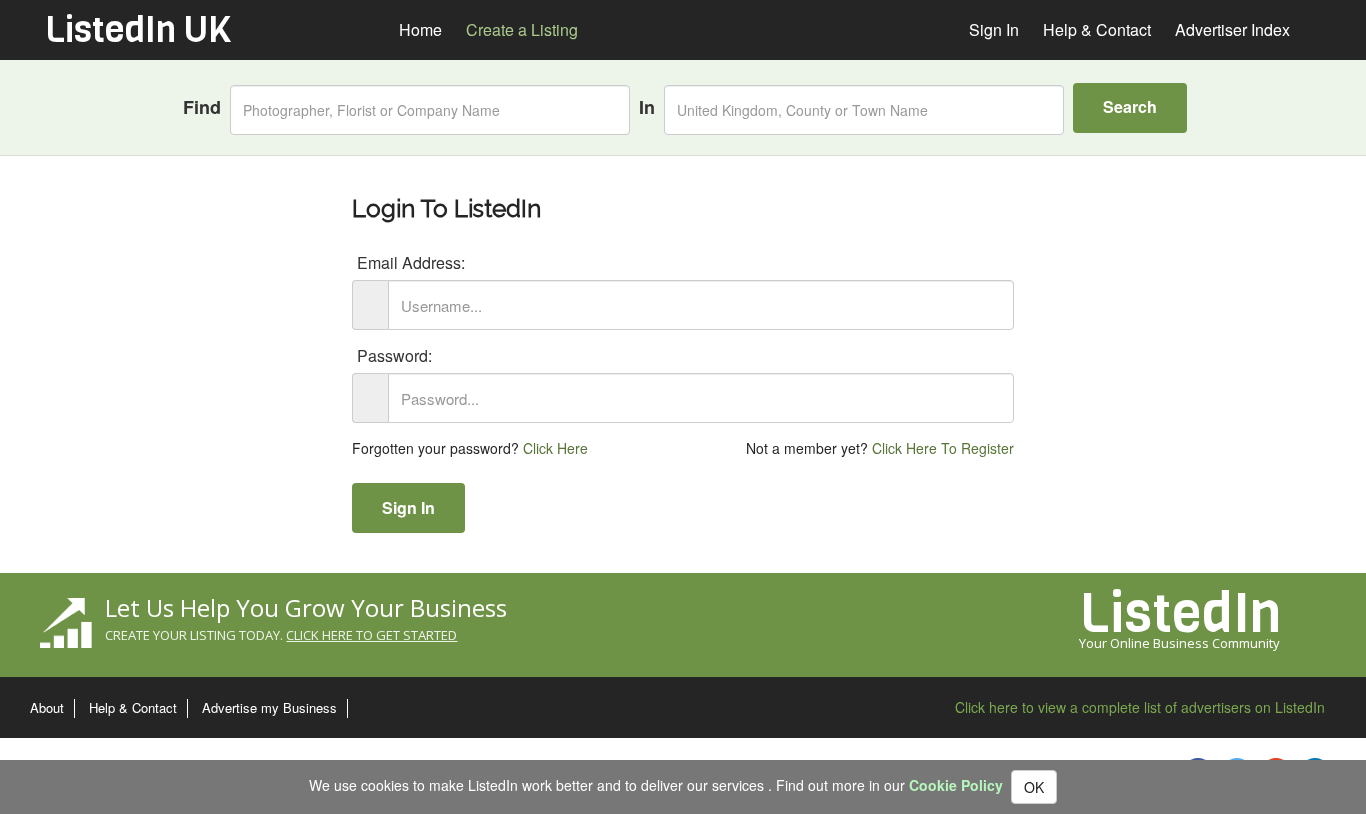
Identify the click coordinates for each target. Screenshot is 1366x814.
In (647, 107)
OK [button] (1034, 787)
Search (1130, 106)
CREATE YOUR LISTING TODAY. (281, 635)
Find (202, 107)
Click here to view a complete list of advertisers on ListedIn (1140, 707)
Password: (394, 356)
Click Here (555, 448)
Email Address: (411, 263)
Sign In (408, 507)
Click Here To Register (943, 448)
